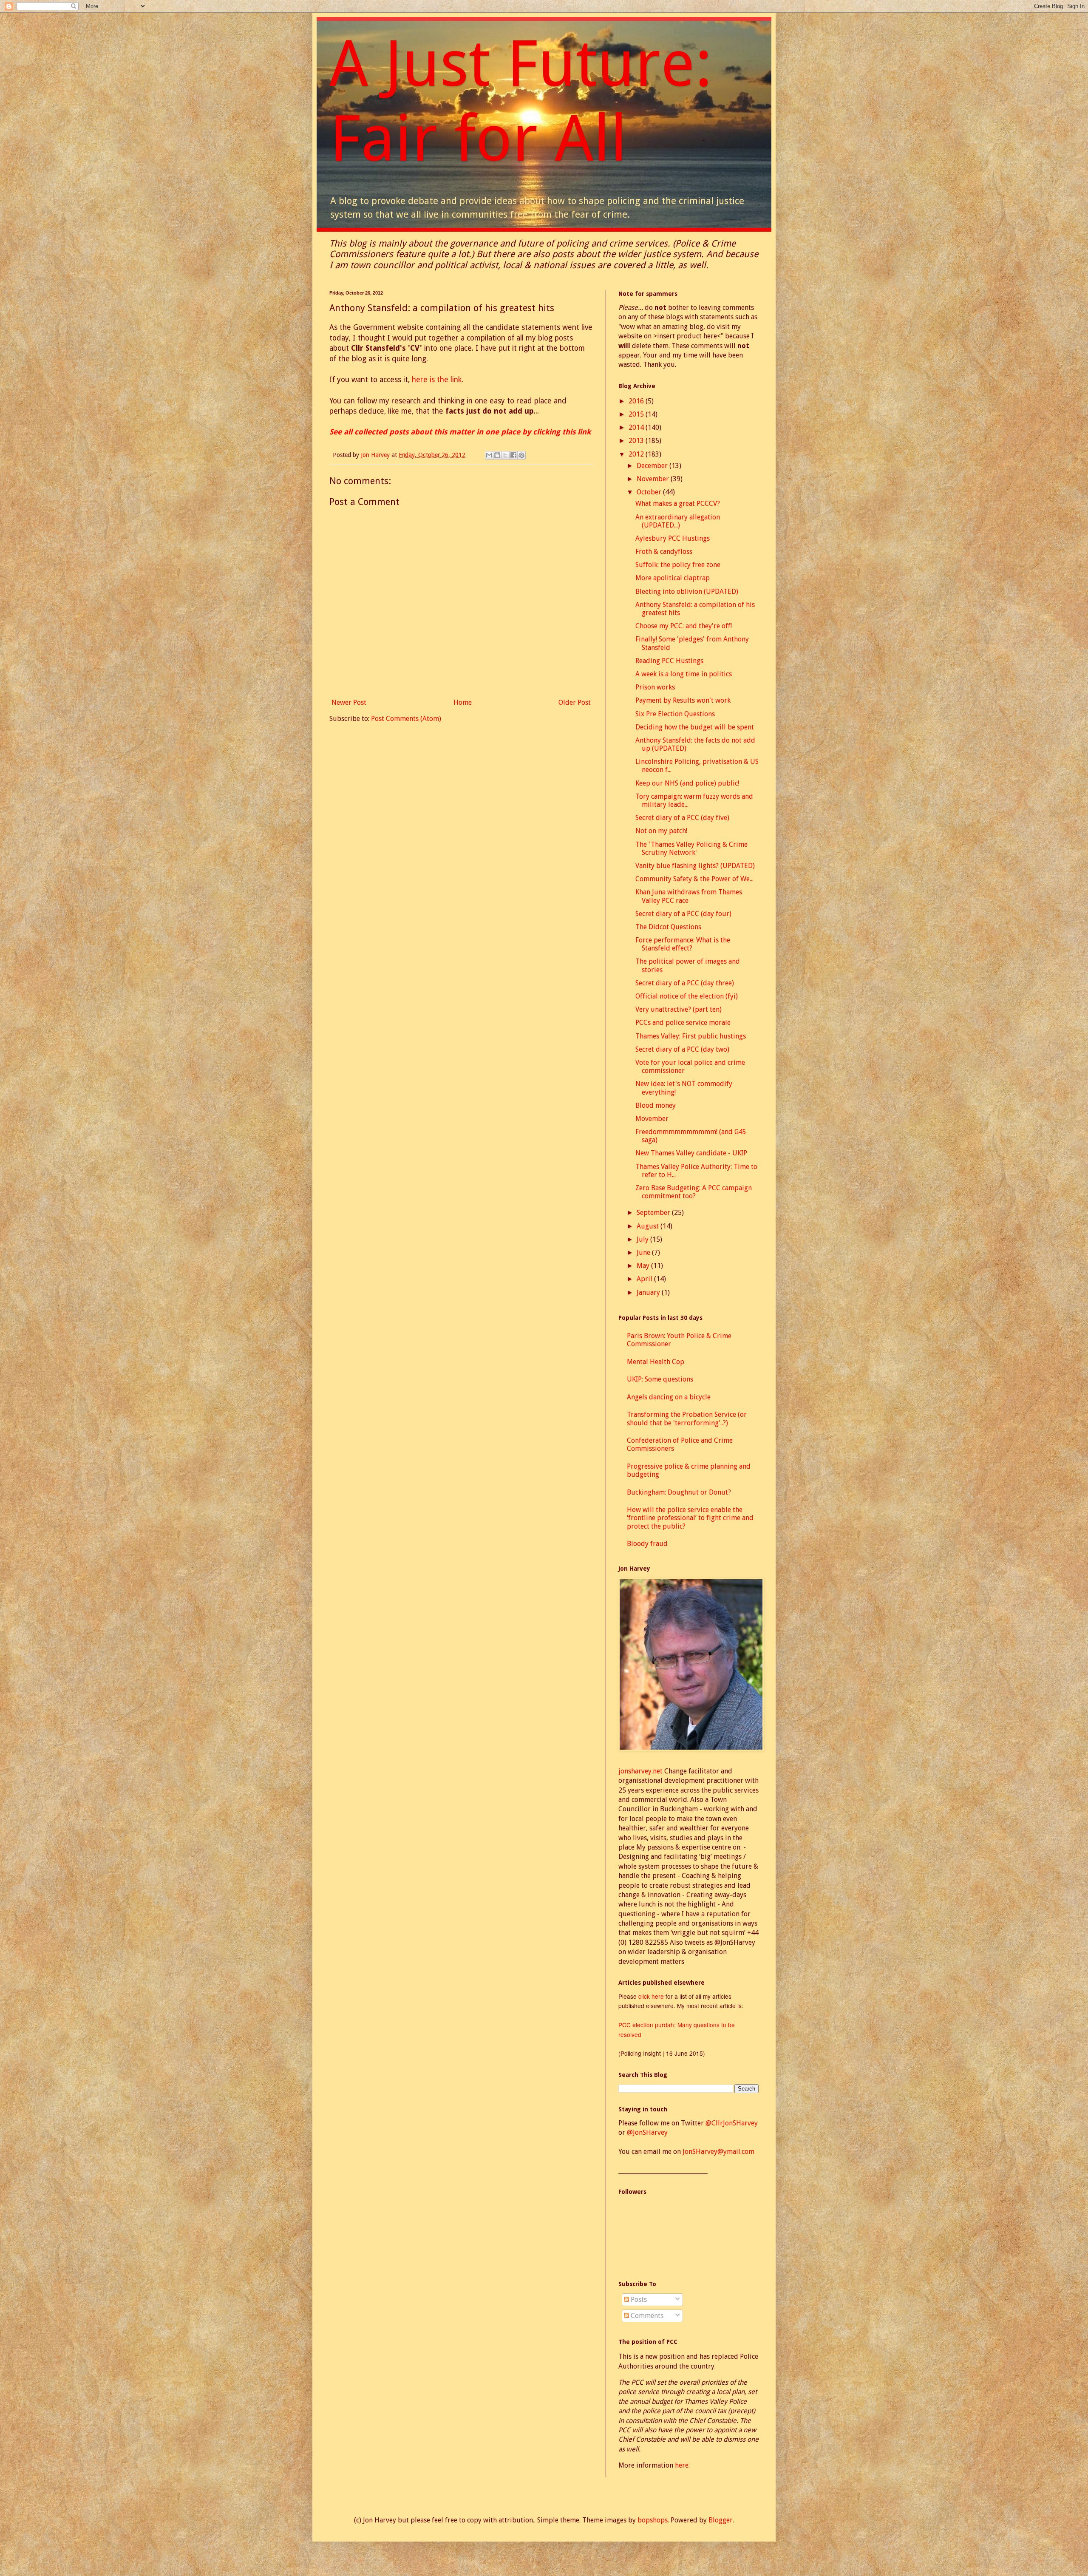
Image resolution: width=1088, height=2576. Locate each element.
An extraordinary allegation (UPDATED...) (678, 521)
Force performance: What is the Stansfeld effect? (683, 944)
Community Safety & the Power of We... (694, 879)
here (682, 2465)
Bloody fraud (647, 1544)
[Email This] (489, 455)
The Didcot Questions (668, 927)
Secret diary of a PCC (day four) (683, 914)
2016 (637, 401)
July (643, 1239)
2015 (637, 414)
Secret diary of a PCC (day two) (682, 1049)
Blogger (721, 2520)
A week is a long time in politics (684, 674)
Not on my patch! (661, 831)
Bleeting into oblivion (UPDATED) (687, 592)
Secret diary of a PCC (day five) (682, 818)
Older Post (575, 702)
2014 (637, 427)
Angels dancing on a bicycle (669, 1397)
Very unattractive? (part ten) (679, 1009)
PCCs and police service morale (683, 1023)
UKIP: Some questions (660, 1379)
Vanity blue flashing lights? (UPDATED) (695, 866)
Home (463, 702)
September (654, 1213)
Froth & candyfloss (664, 552)
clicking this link (562, 432)
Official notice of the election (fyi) (687, 996)
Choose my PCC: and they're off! (684, 626)
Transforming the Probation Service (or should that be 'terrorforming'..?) (687, 1419)
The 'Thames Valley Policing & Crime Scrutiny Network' (691, 848)
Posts (638, 2299)
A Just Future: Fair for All (521, 101)
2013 (637, 441)
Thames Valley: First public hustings (691, 1036)
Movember (652, 1119)
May (644, 1266)
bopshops (653, 2520)
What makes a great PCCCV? (678, 504)
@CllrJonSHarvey (732, 2123)
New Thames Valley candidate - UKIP (691, 1153)
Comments (646, 2316)
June (644, 1253)
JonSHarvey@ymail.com (718, 2152)
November (654, 479)
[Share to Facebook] (513, 455)
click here (652, 1996)
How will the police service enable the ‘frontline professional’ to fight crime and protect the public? (690, 1518)
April (645, 1279)
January (649, 1292)
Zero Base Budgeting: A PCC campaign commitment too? (694, 1192)
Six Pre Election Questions (675, 714)
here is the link (437, 380)
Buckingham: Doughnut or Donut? (679, 1492)
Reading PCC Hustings (669, 661)
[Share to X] (505, 455)
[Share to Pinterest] (521, 455)
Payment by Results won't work (683, 700)
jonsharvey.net (640, 1771)
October (650, 492)
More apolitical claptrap (673, 578)
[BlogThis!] (497, 455)
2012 (637, 454)
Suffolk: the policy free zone (678, 565)
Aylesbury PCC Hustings (673, 538)
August (649, 1226)
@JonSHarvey (647, 2132)
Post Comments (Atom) (406, 719)
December (653, 466)
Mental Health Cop (656, 1362)
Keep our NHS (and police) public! (687, 783)
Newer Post (349, 702)
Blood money (656, 1105)
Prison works (655, 687)
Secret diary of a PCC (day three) (685, 983)
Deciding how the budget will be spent (695, 727)
